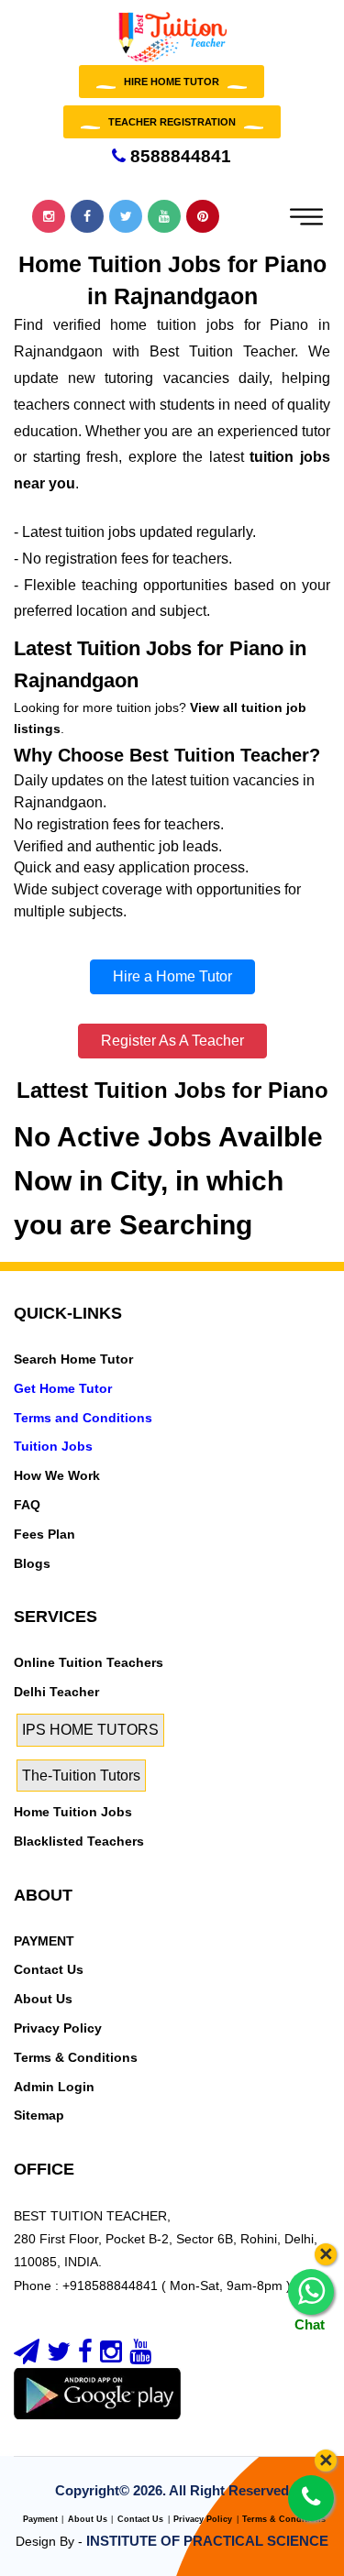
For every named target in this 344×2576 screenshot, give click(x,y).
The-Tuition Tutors (81, 1776)
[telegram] (27, 2356)
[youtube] (140, 2356)
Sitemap (39, 2115)
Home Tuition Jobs (73, 1812)
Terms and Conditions (83, 1418)
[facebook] (85, 2356)
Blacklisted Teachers (79, 1841)
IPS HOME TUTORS (90, 1730)
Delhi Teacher (56, 1692)
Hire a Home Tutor (172, 976)
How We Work (57, 1475)
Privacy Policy (58, 2028)
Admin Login (54, 2087)
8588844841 (178, 156)
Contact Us (49, 1969)
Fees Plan (44, 1534)
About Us (43, 1999)
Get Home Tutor (63, 1388)
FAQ (27, 1505)
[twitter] (59, 2356)
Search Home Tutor (73, 1359)
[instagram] (111, 2356)
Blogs (32, 1563)
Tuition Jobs (53, 1446)
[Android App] (97, 2393)
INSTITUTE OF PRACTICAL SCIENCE (207, 2541)
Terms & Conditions (76, 2057)
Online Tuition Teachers (89, 1662)
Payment (40, 2519)
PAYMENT (44, 1941)
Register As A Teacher (172, 1041)
